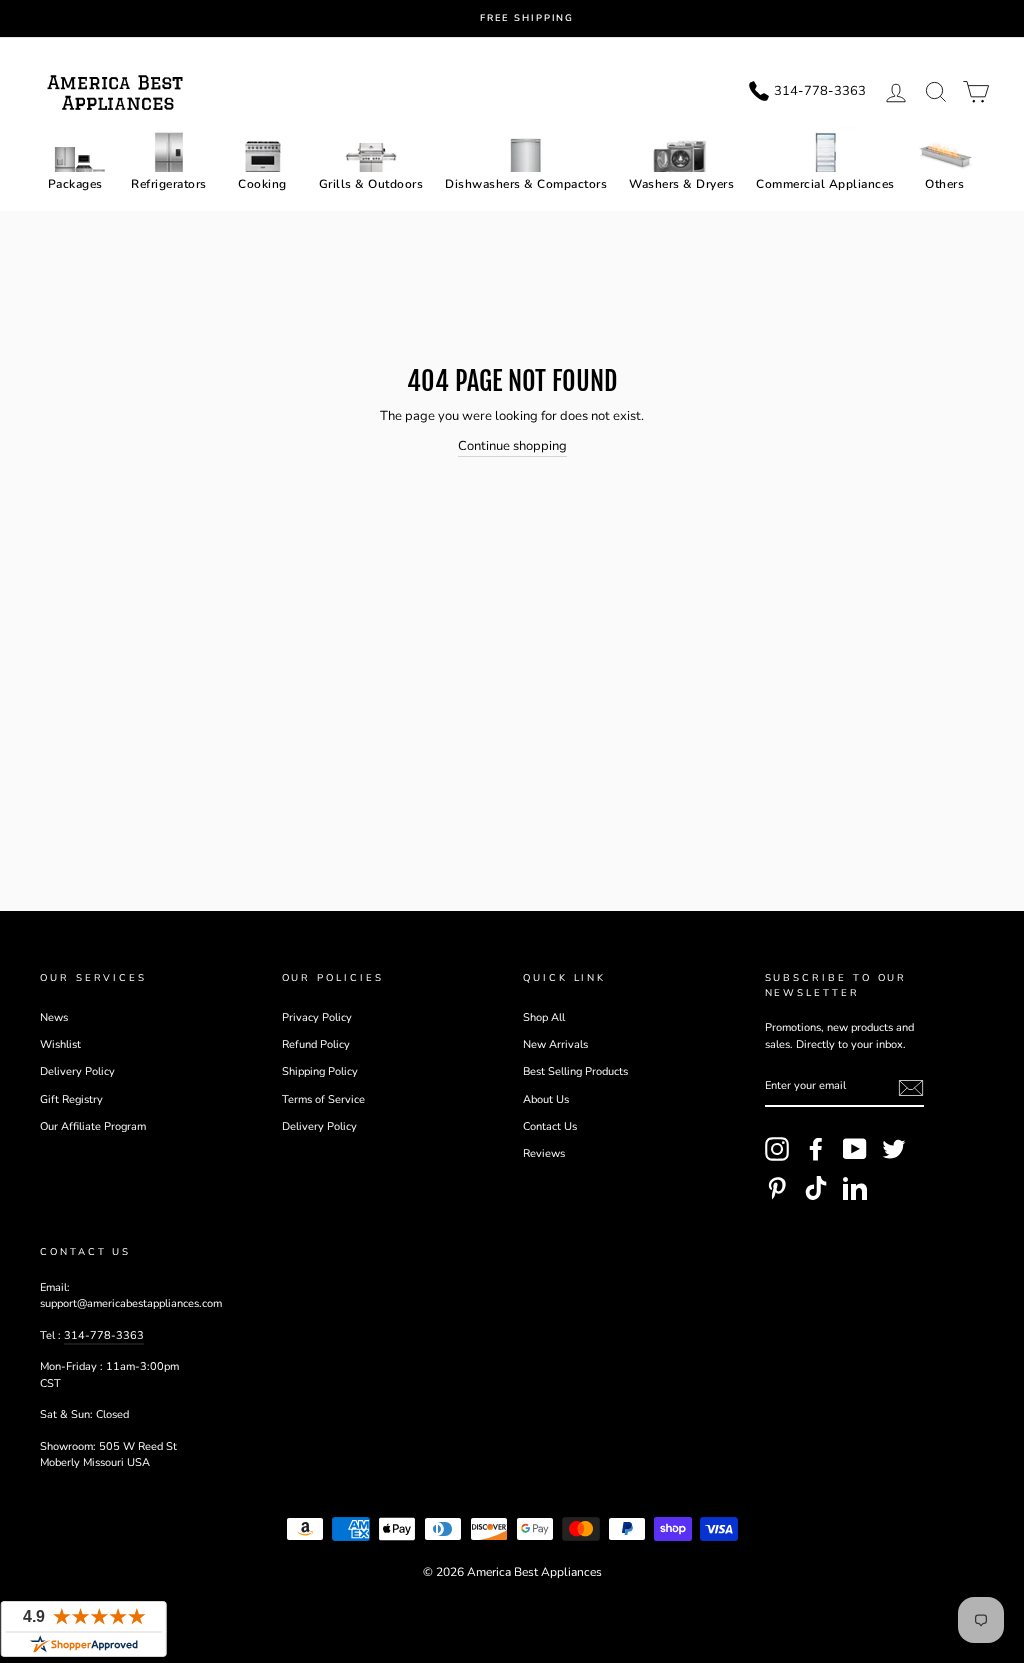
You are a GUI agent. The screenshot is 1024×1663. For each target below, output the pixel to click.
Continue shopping (512, 446)
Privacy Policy (317, 1017)
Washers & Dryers (681, 183)
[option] (527, 18)
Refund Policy (316, 1044)
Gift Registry (71, 1099)
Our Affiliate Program (93, 1126)
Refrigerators (169, 183)
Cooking (262, 183)
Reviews (544, 1153)
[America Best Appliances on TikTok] (816, 1188)
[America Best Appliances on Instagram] (777, 1149)
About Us (546, 1099)
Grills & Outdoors (371, 183)
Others (944, 183)
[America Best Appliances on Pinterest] (777, 1188)
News (54, 1017)
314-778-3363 (104, 1335)
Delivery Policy (77, 1071)
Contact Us (550, 1126)
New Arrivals (555, 1044)
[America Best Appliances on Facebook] (816, 1149)
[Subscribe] (911, 1088)
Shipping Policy (320, 1071)
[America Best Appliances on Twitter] (894, 1149)
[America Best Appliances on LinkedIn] (855, 1188)
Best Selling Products (575, 1071)
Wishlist (60, 1044)
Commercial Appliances (825, 183)
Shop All (544, 1017)
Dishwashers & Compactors (526, 183)
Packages (75, 183)
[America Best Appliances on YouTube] (855, 1149)
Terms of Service (323, 1099)
